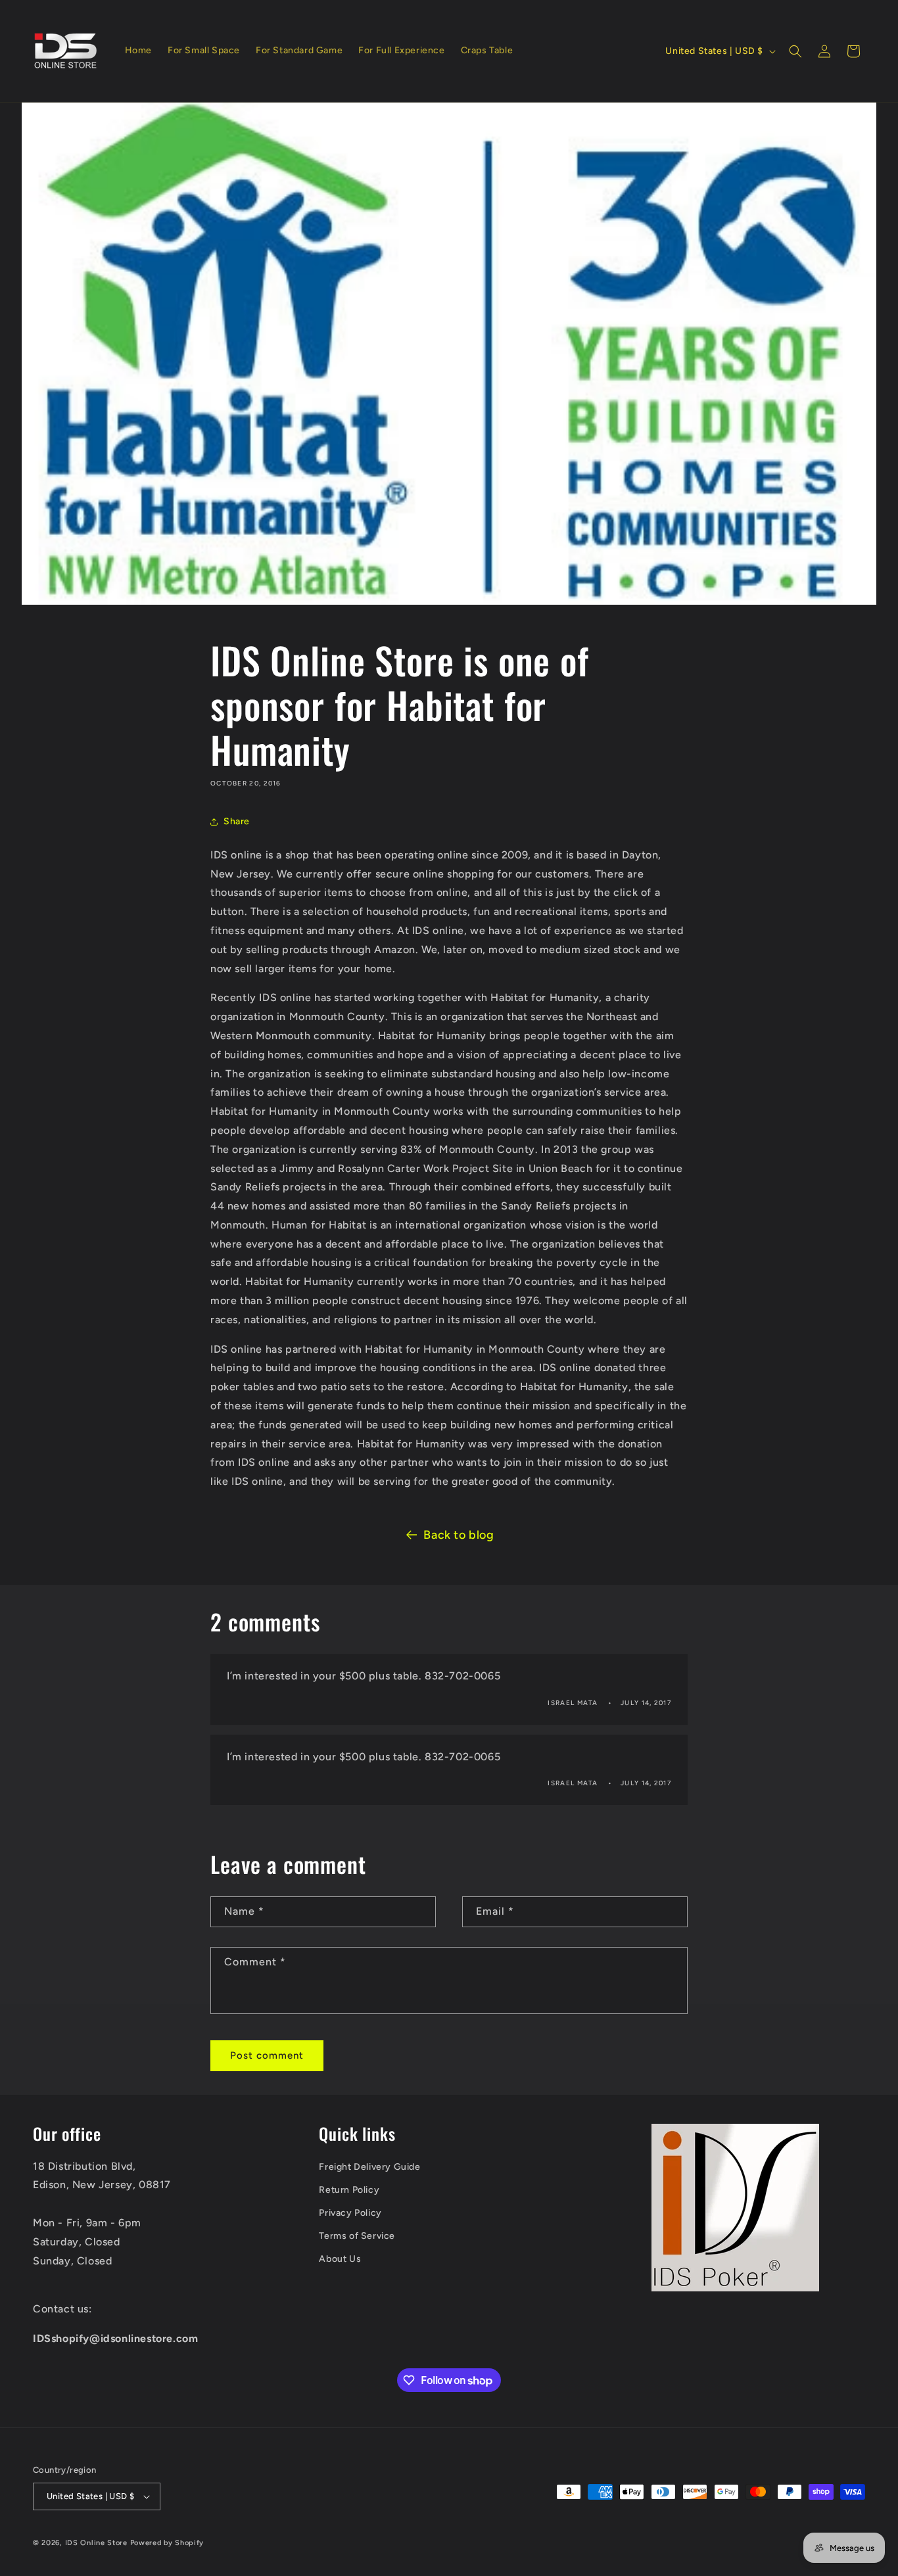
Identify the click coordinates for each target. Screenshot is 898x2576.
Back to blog (459, 1535)
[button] (795, 51)
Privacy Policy (350, 2213)
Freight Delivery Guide (369, 2167)
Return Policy (349, 2190)
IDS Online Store (96, 2543)
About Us (340, 2259)
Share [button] (237, 821)
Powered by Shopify (167, 2543)
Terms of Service (357, 2236)
